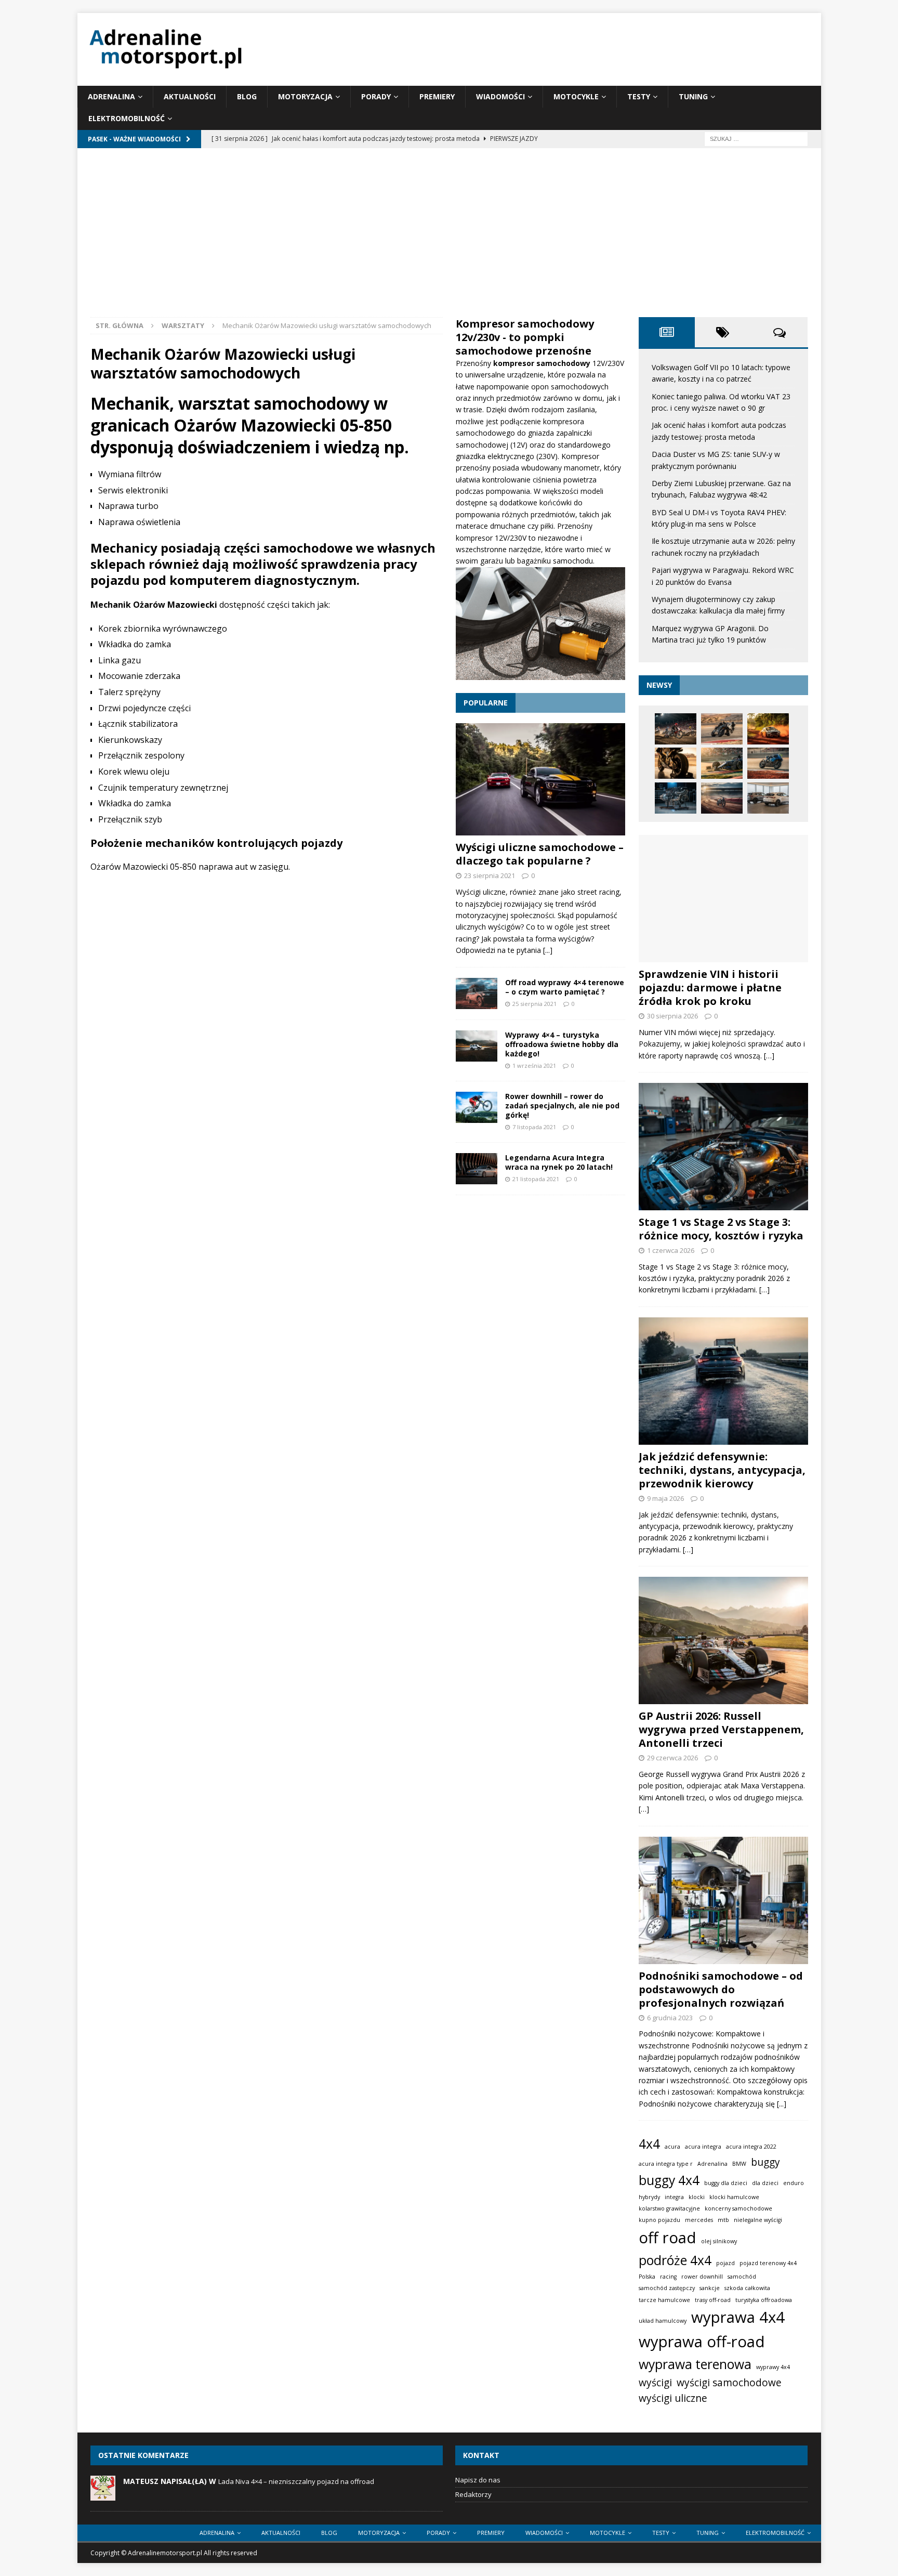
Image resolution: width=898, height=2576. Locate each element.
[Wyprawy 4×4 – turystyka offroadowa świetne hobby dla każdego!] (477, 1046)
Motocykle (576, 96)
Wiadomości (500, 96)
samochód (742, 2277)
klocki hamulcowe (734, 2197)
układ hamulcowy (663, 2321)
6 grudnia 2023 (670, 2018)
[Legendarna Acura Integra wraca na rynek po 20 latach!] (477, 1169)
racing (668, 2277)
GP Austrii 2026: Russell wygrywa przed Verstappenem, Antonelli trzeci (721, 1729)
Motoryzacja (305, 96)
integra (674, 2197)
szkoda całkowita (747, 2288)
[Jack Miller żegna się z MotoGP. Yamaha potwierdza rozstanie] (768, 763)
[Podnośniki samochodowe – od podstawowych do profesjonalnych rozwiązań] (723, 1900)
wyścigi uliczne (673, 2398)
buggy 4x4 (669, 2180)
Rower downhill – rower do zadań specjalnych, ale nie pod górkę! (562, 1106)
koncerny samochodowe (738, 2208)
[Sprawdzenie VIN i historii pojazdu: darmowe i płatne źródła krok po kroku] (723, 899)
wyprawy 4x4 (773, 2367)
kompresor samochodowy (543, 363)
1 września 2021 (534, 1065)
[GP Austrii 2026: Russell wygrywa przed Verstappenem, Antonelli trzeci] (723, 1640)
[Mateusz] (103, 2495)
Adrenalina (111, 96)
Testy (639, 96)
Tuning (693, 96)
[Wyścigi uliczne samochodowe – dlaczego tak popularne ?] (540, 779)
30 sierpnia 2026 (672, 1016)
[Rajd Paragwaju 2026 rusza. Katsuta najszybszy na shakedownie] (768, 729)
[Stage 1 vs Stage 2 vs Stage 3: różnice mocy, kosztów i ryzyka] (723, 1147)
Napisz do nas (478, 2480)
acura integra (703, 2147)
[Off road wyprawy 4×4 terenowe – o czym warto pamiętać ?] (477, 993)
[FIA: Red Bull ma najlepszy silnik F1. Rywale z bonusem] (676, 798)
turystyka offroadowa (764, 2300)
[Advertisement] (449, 239)
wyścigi (655, 2383)
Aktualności (190, 96)
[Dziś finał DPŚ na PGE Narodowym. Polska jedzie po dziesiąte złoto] (676, 729)
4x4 (649, 2144)
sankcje (710, 2288)
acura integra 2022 (751, 2147)
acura (672, 2147)
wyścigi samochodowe (729, 2383)
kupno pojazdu (659, 2220)
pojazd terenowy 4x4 (768, 2263)
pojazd (725, 2263)
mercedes (699, 2220)
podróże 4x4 (675, 2260)
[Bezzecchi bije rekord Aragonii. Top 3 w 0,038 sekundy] (722, 729)
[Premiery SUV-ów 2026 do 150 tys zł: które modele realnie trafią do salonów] (768, 798)
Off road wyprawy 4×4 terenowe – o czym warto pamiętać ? (565, 987)
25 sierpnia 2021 (534, 1004)
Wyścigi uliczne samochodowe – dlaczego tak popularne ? (540, 854)
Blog (247, 96)
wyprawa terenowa (695, 2364)
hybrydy (649, 2197)
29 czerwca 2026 (672, 1758)
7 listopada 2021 (534, 1127)
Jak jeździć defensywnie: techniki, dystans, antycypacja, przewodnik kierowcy (722, 1470)
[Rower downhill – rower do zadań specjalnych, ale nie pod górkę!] (477, 1107)
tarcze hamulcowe (664, 2300)
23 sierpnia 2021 (490, 875)
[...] (548, 950)
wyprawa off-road (702, 2342)
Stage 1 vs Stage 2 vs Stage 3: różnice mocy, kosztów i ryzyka (721, 1229)
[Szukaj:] (756, 138)
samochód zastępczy (667, 2288)
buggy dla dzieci (726, 2183)
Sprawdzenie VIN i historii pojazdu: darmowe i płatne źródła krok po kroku (710, 988)
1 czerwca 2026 (671, 1250)
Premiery (437, 96)
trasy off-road (713, 2300)
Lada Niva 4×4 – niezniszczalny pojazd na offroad (296, 2481)
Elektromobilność (127, 118)
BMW (739, 2164)
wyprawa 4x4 (738, 2317)
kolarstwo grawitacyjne (669, 2208)
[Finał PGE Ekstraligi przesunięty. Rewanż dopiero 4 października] (722, 798)
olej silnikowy (719, 2241)
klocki (697, 2197)
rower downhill (702, 2277)
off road (668, 2238)
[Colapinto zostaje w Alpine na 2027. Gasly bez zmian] (722, 763)
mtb (723, 2220)
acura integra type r (666, 2164)
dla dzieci (765, 2183)
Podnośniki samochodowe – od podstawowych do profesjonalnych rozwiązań (721, 1989)
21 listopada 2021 (536, 1179)
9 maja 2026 (665, 1498)
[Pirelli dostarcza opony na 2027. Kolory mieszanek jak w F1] (676, 763)
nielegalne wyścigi (758, 2220)
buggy (765, 2162)
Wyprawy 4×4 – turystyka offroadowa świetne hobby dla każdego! (562, 1044)
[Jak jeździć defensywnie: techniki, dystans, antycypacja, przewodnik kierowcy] (723, 1381)
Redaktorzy (473, 2494)
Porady (376, 96)
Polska (647, 2277)
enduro (794, 2183)
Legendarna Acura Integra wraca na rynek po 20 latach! (559, 1162)
